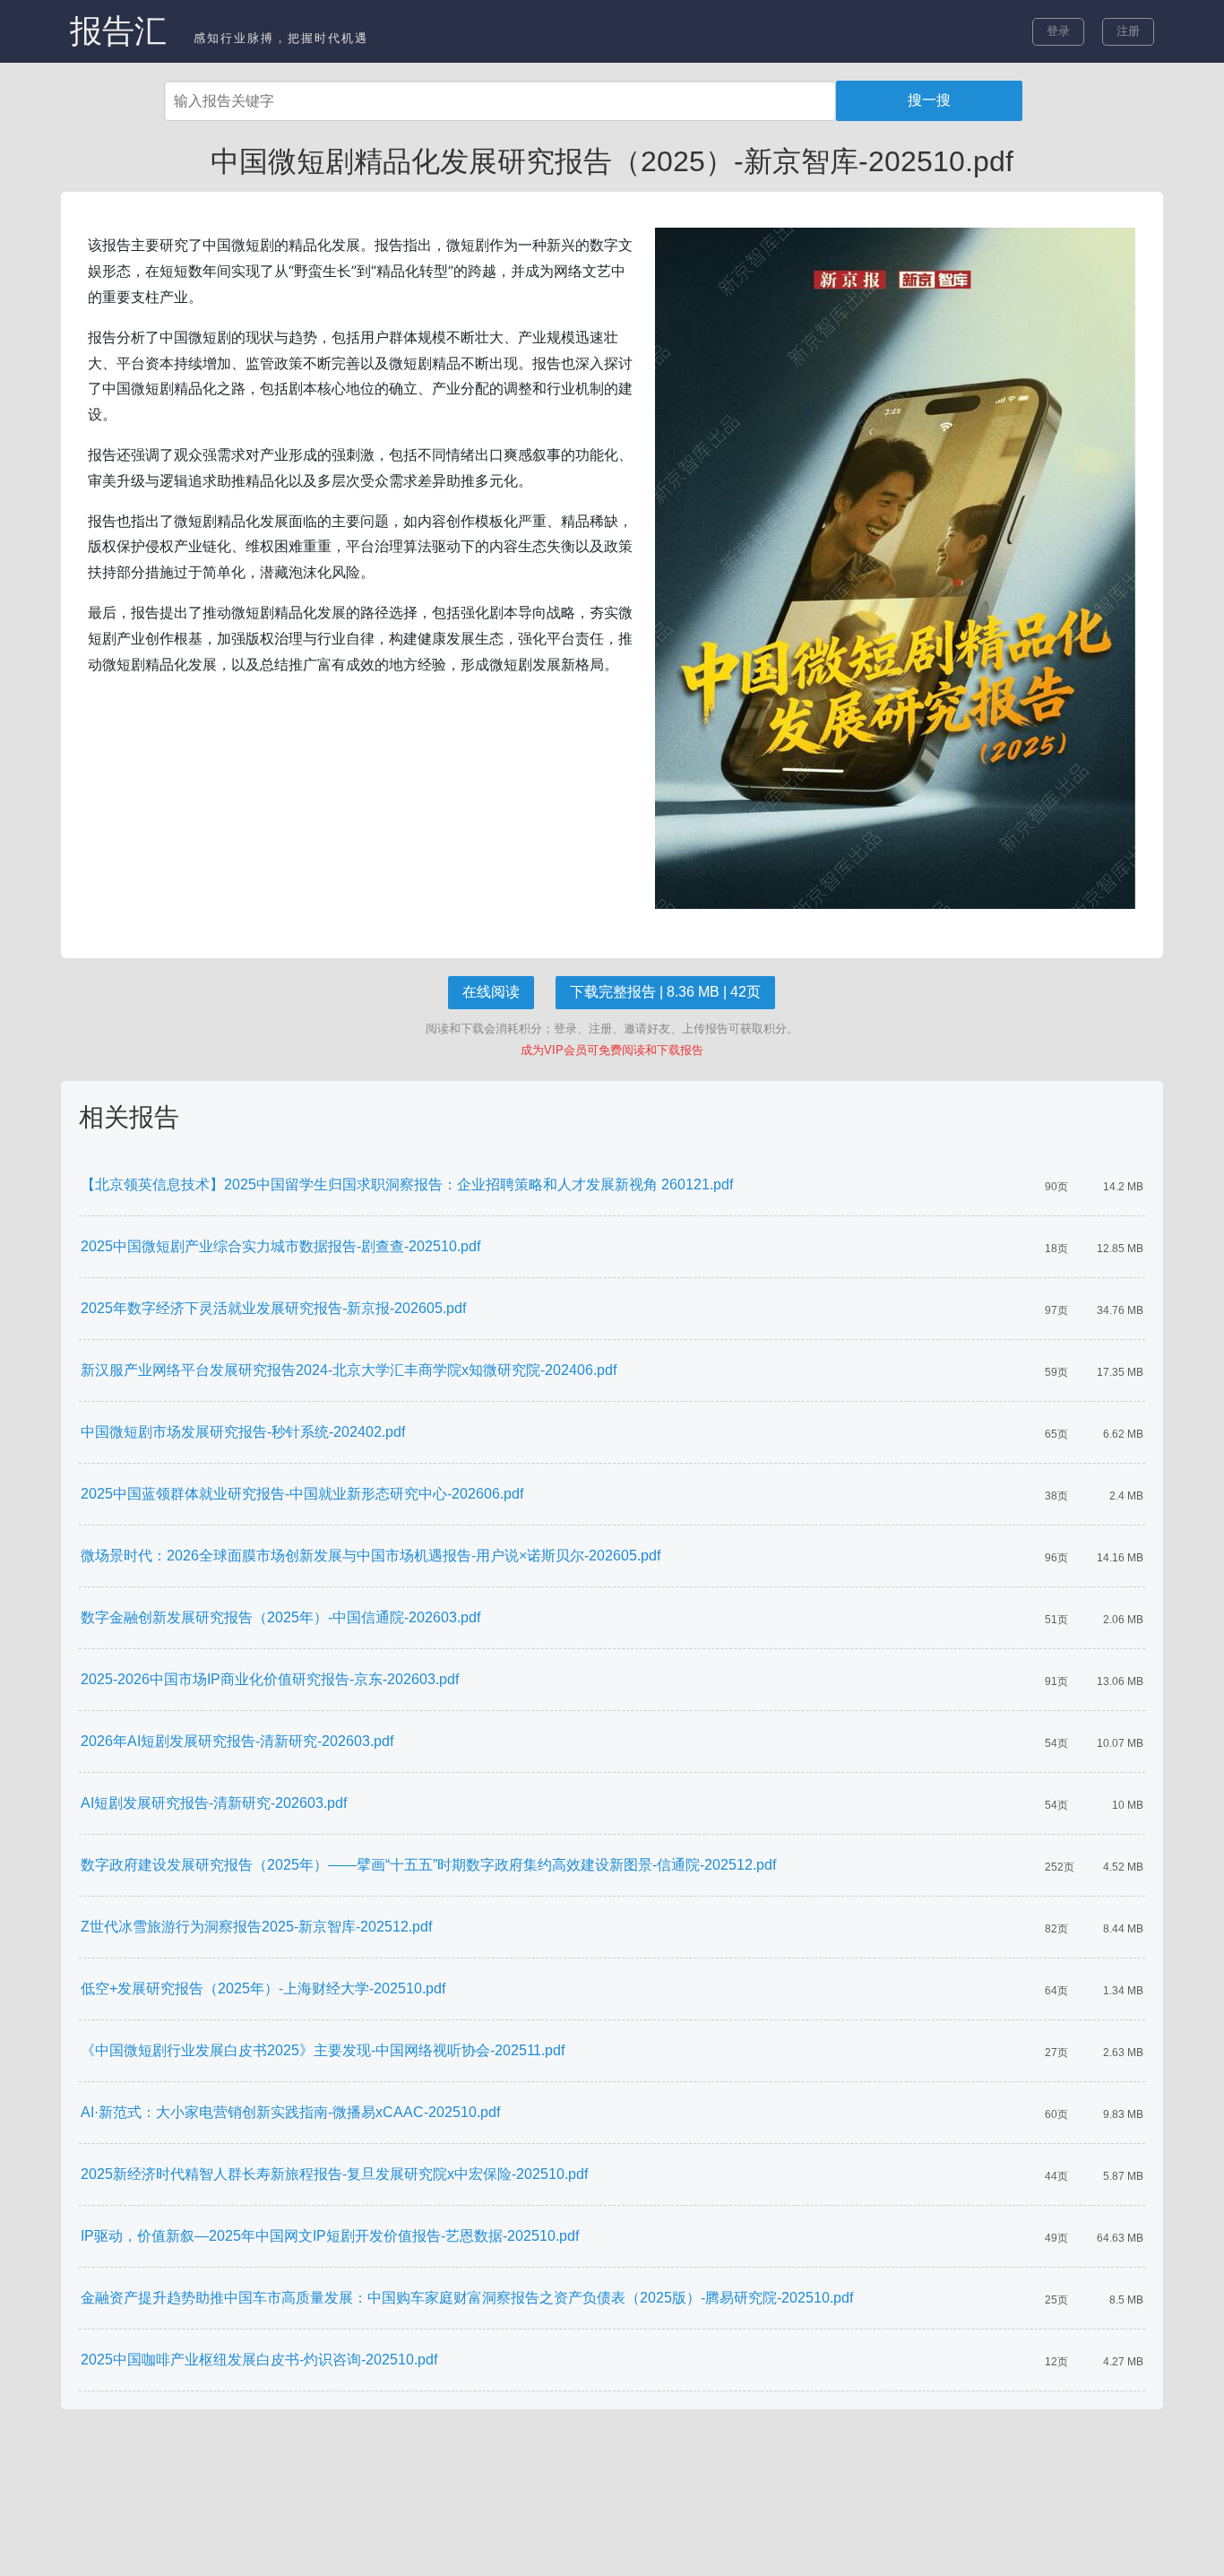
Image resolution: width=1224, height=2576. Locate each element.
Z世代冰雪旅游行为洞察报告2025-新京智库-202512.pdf (256, 1927)
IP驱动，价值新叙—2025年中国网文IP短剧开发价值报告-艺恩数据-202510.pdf (330, 2236)
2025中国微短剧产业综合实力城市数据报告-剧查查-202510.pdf (280, 1246)
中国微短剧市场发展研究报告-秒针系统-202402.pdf (243, 1432)
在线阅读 (491, 992)
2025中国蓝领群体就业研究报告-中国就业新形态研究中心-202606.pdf (302, 1494)
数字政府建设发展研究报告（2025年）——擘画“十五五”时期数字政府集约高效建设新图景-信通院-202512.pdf (428, 1865)
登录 (1058, 31)
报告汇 (118, 31)
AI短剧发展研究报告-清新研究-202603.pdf (214, 1803)
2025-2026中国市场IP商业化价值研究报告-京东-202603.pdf (270, 1679)
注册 (1128, 31)
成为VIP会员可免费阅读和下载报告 (612, 1050)
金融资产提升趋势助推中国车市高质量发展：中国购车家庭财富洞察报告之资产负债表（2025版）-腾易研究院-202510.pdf (467, 2298)
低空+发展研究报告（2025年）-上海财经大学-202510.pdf (263, 1988)
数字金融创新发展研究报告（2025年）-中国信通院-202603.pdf (280, 1617)
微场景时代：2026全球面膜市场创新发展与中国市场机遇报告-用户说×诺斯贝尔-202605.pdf (371, 1556)
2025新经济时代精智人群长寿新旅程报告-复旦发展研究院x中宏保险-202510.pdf (334, 2174)
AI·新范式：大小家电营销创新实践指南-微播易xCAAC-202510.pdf (290, 2112)
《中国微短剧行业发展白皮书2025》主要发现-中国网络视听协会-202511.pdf (323, 2050)
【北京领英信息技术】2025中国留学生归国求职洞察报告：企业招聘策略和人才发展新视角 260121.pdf (407, 1184)
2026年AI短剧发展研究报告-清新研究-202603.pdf (237, 1741)
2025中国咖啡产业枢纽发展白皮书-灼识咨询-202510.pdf (259, 2360)
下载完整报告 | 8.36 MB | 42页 (665, 992)
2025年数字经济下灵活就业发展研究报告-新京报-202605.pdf (273, 1308)
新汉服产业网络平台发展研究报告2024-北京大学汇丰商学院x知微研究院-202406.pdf (349, 1370)
